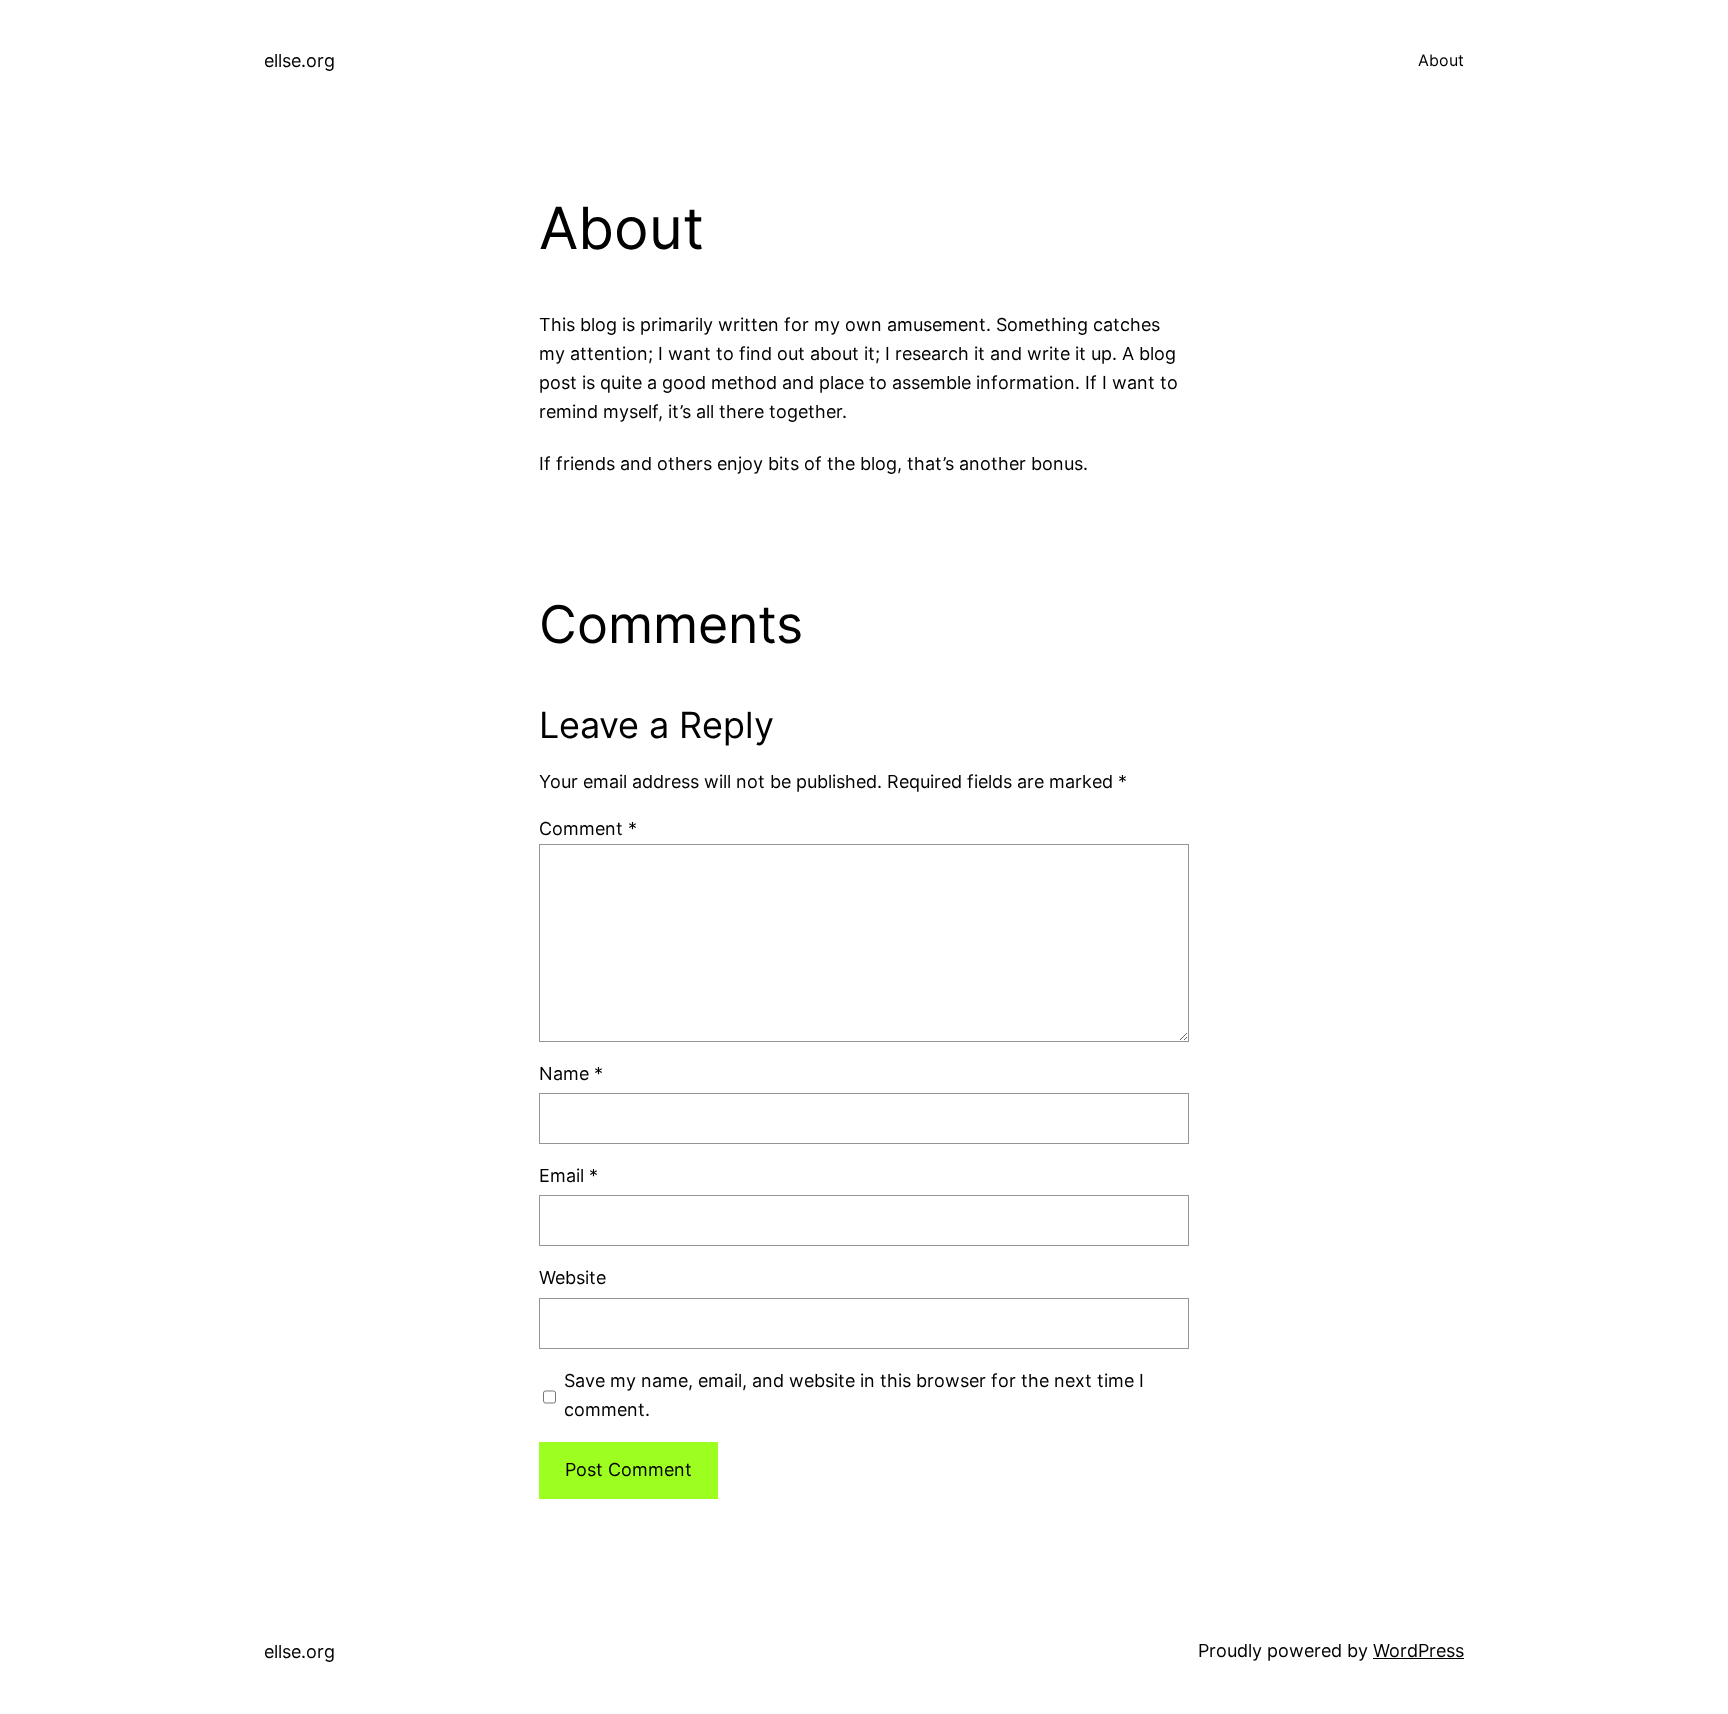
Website (572, 1277)
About (1441, 60)
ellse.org (299, 60)
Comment (588, 828)
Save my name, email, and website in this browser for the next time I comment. (854, 1395)
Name (571, 1073)
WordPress (1418, 1650)
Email (568, 1175)
